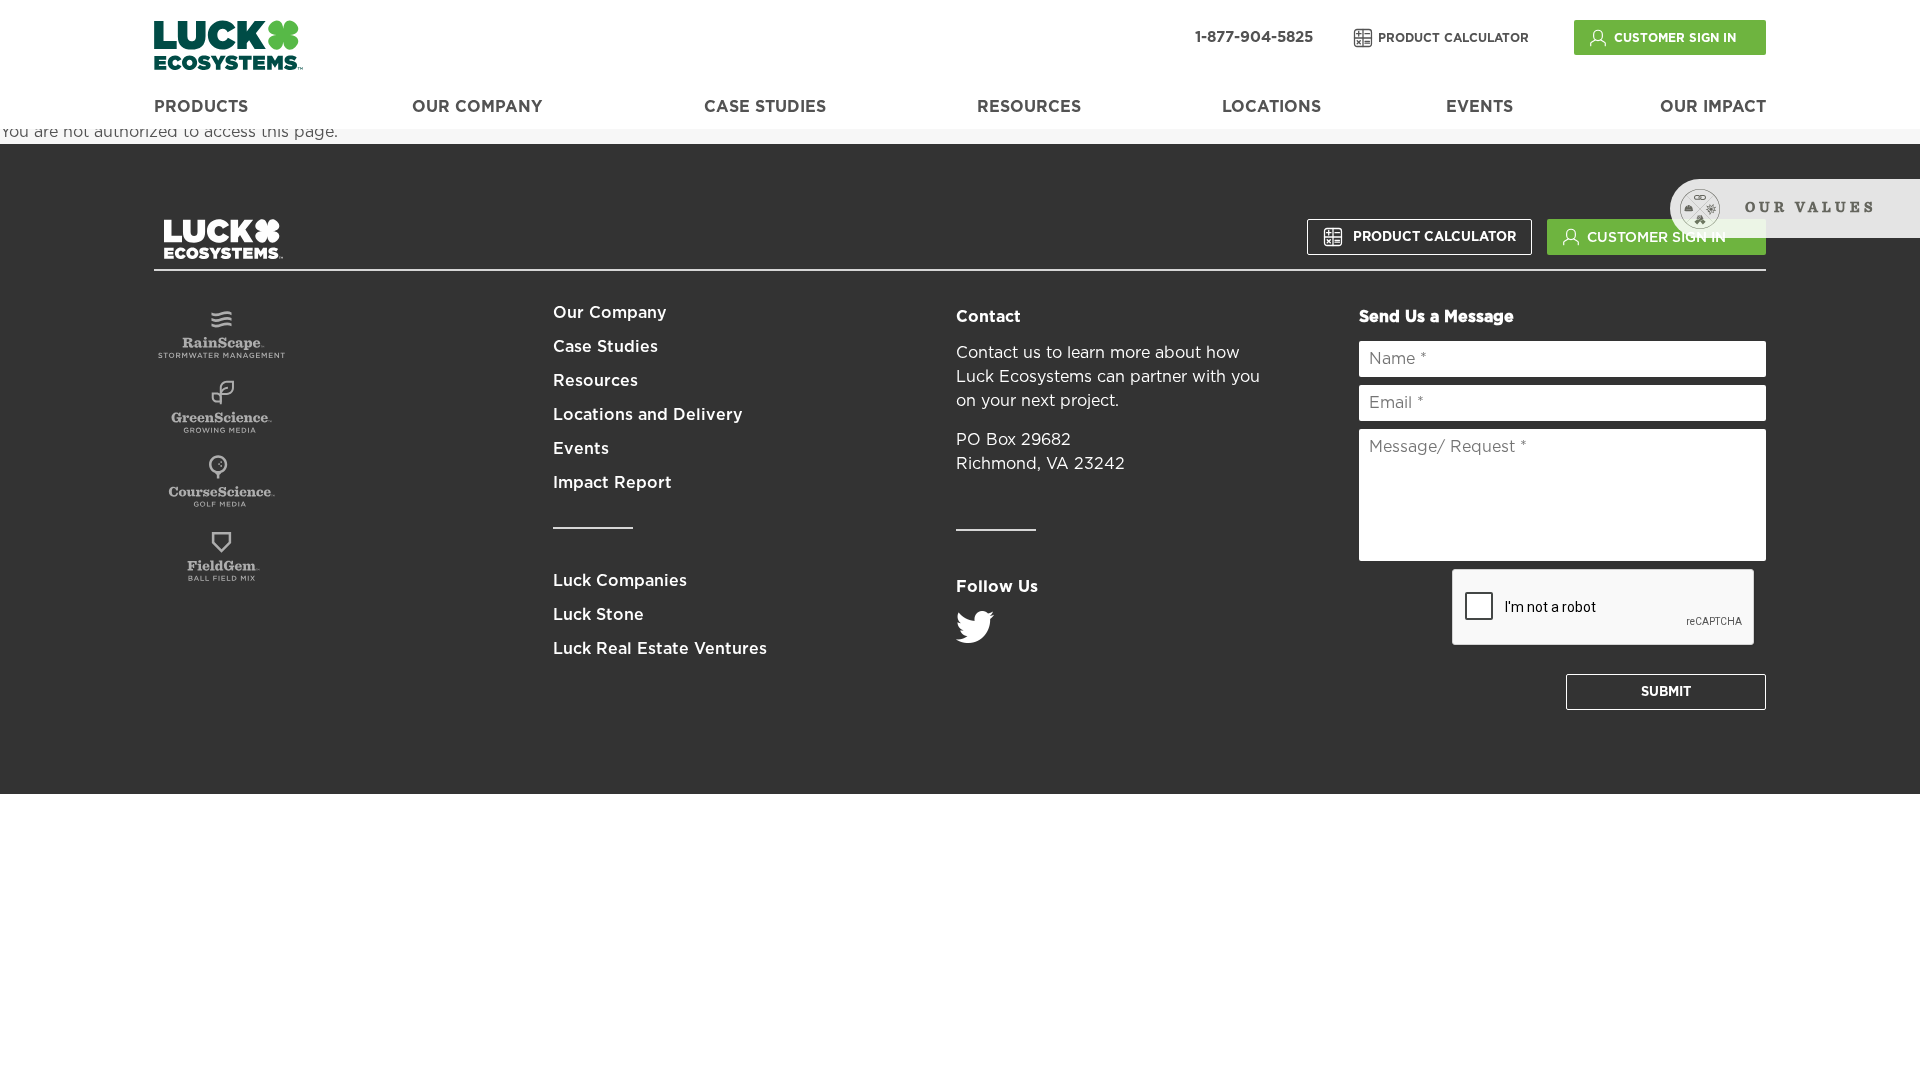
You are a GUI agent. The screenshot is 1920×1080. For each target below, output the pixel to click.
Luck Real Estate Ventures (660, 649)
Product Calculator (1453, 38)
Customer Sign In (1675, 38)
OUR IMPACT (1713, 107)
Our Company (477, 107)
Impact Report (612, 483)
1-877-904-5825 (1254, 37)
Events (1479, 107)
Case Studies (605, 347)
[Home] (229, 45)
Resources (1029, 107)
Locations (1271, 107)
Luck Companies (620, 581)
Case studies (765, 107)
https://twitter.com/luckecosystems (975, 627)
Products (201, 107)
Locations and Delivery (648, 415)
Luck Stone (598, 615)
